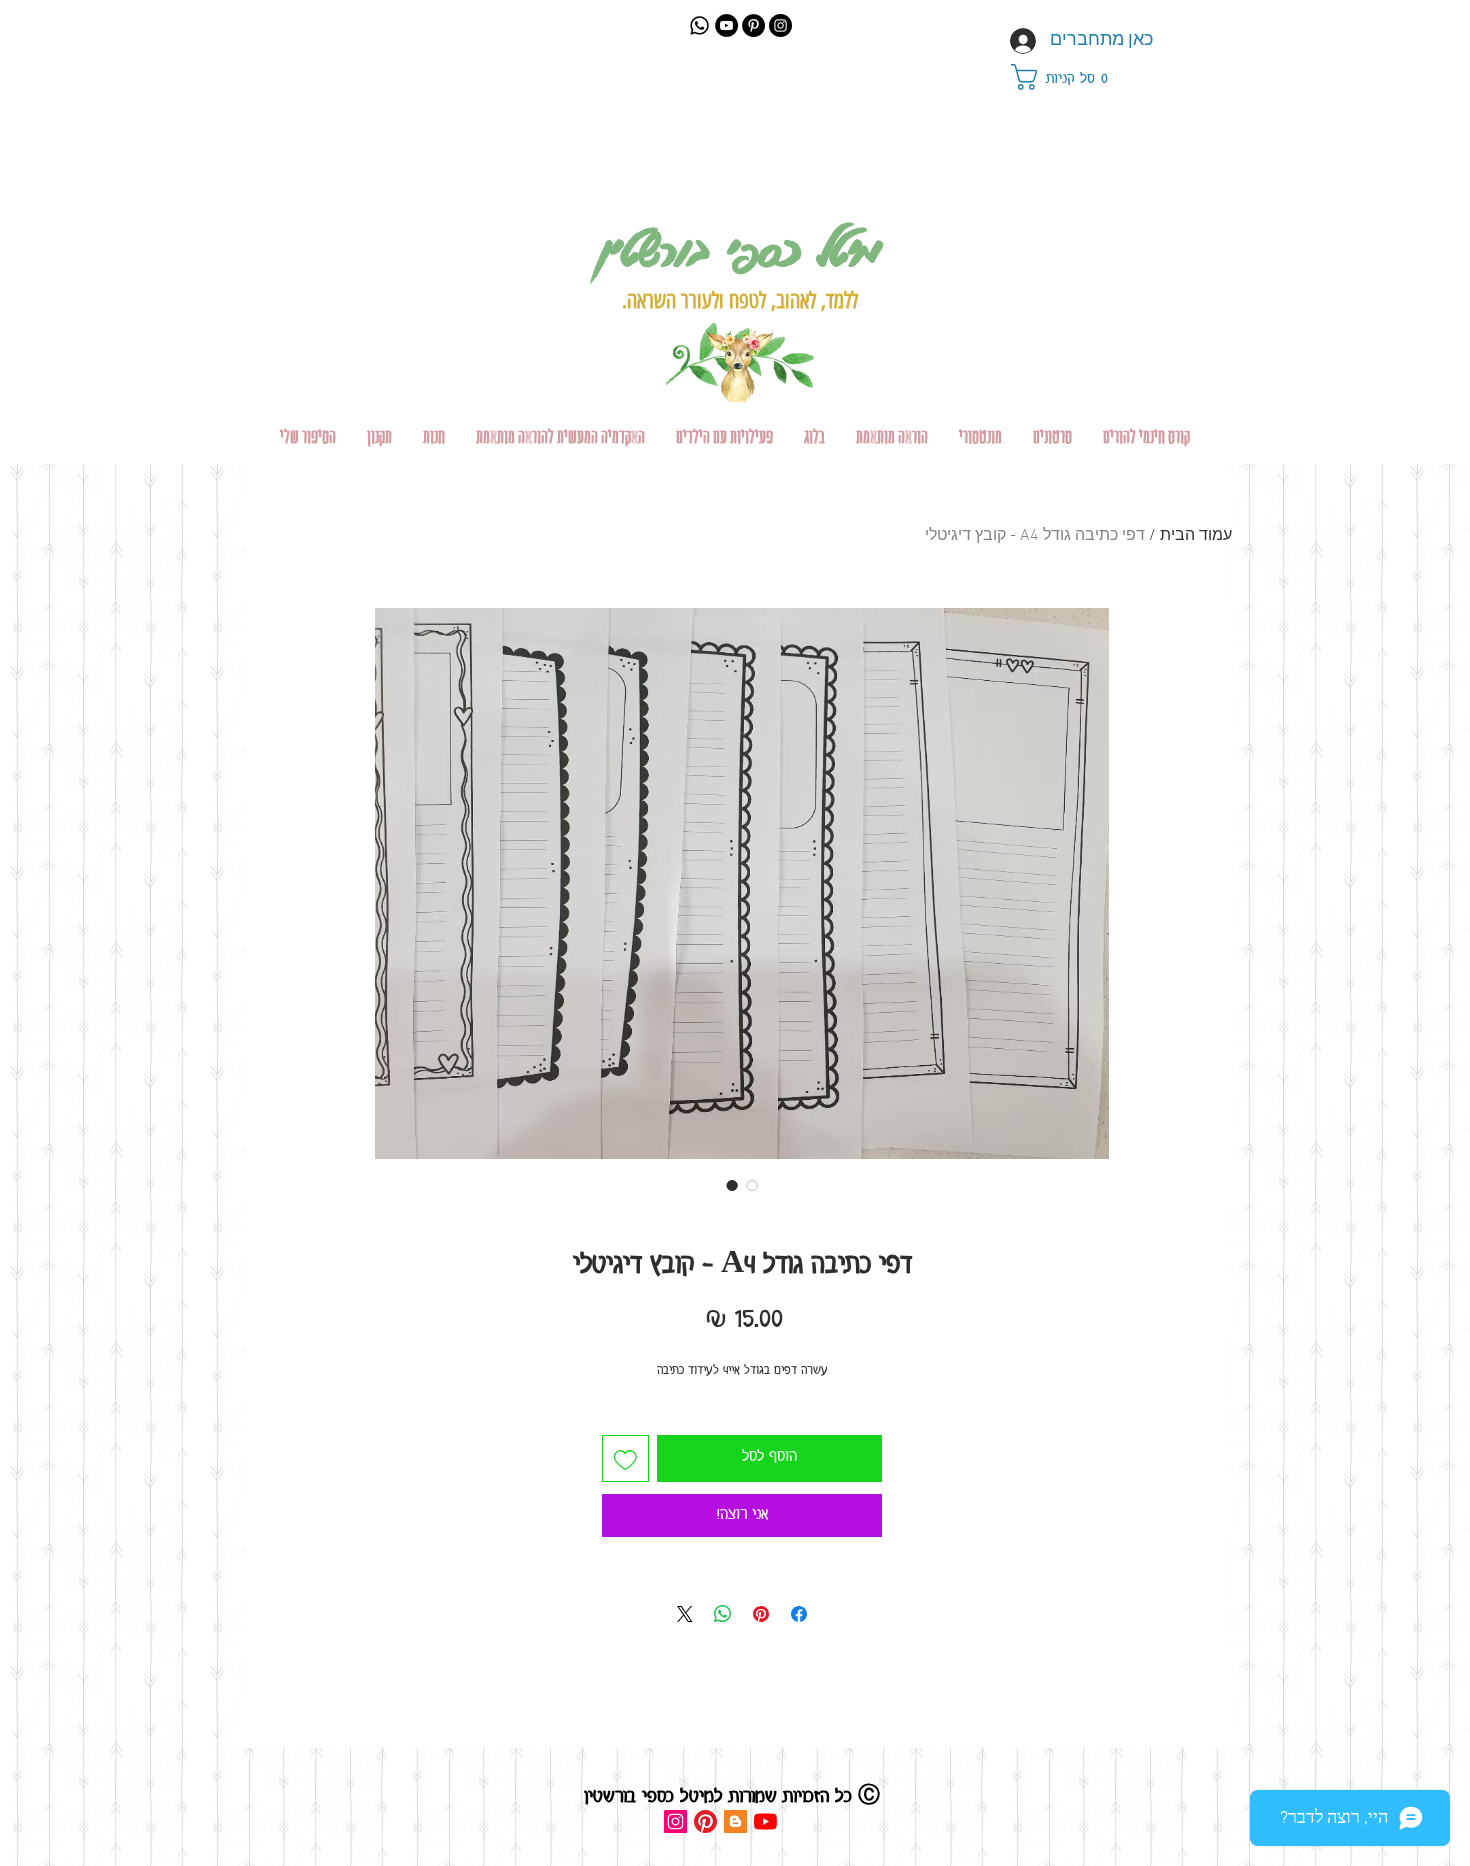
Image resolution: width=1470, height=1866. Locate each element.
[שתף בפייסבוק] (799, 1614)
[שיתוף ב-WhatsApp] (723, 1614)
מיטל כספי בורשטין (739, 248)
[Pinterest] (753, 25)
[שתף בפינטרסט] (761, 1614)
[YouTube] (726, 25)
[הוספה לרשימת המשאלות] (625, 1458)
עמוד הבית (1196, 536)
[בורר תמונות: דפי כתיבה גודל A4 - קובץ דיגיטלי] (732, 1185)
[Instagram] (780, 25)
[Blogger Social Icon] (735, 1821)
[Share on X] (685, 1614)
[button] (1071, 77)
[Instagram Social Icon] (675, 1821)
